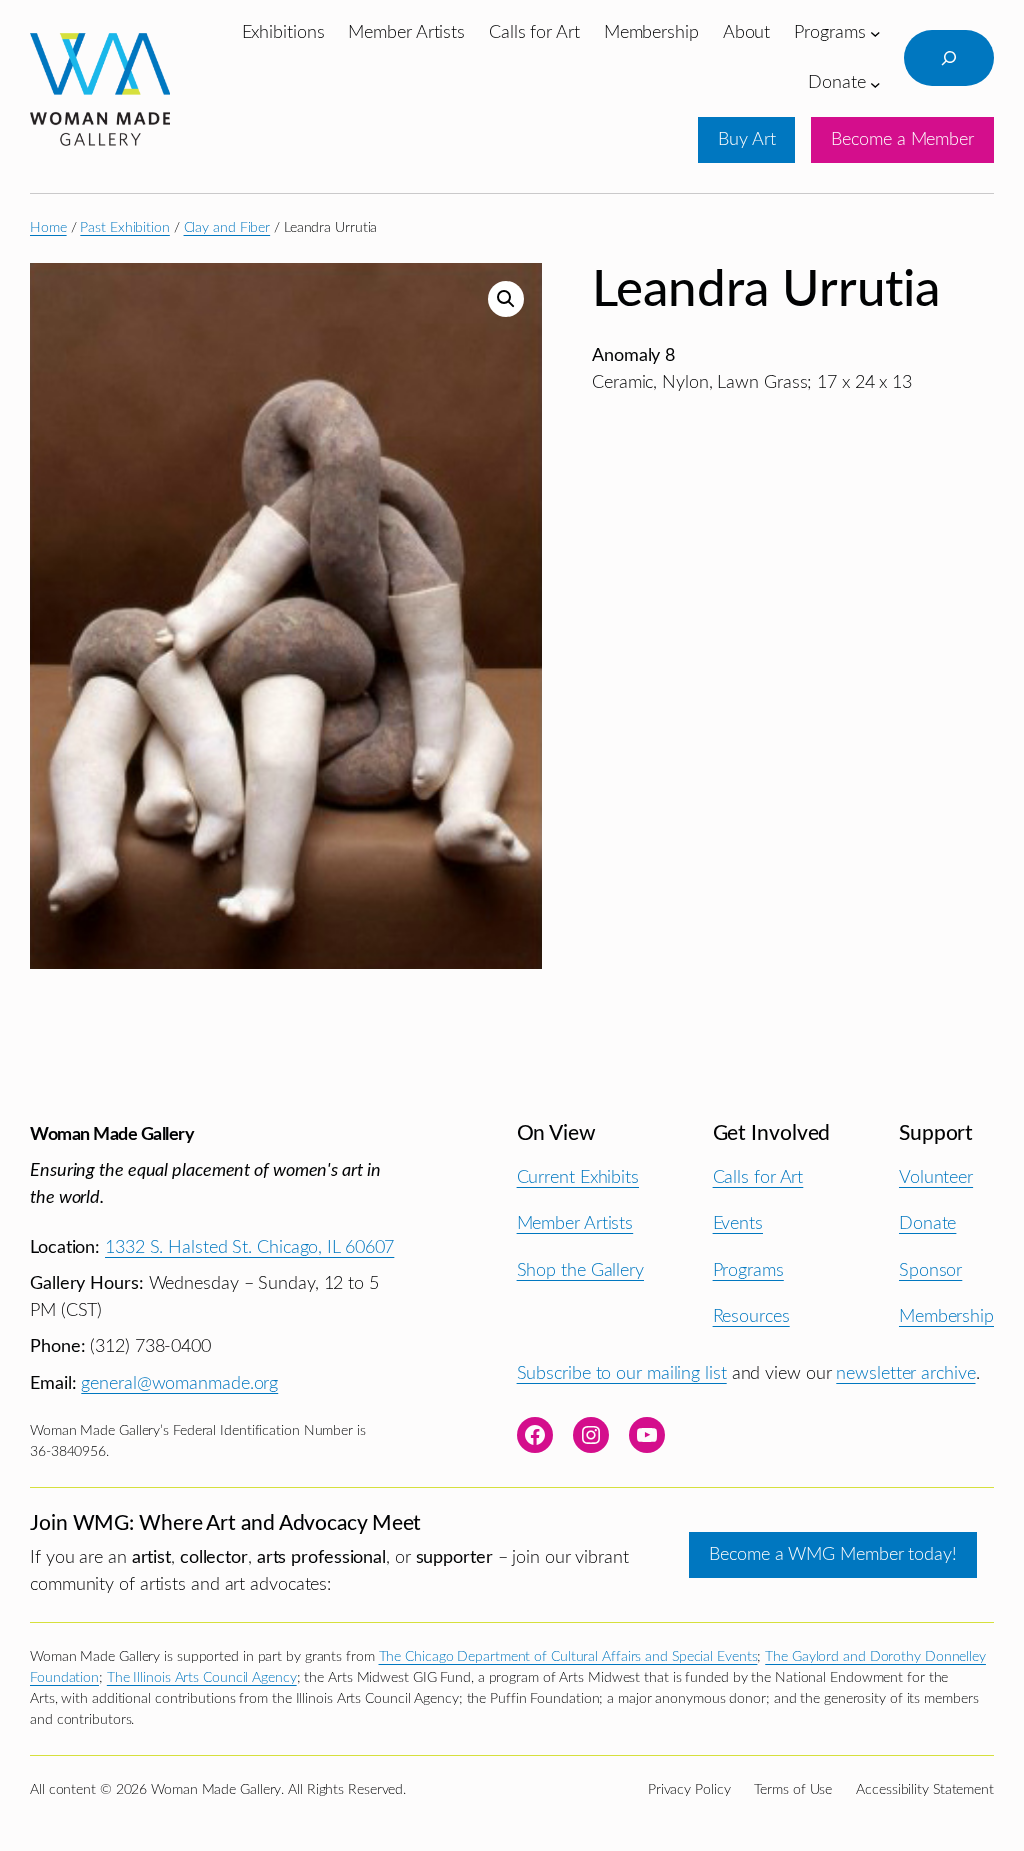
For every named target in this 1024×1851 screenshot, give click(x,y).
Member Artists (575, 1223)
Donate (927, 1223)
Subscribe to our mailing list (622, 1373)
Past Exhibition (125, 228)
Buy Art (746, 139)
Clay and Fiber (227, 228)
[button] (506, 299)
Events (738, 1223)
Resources (751, 1316)
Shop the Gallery (580, 1270)
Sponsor (930, 1270)
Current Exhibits (578, 1177)
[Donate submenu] (875, 83)
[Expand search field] (949, 58)
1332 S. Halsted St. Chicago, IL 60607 (249, 1247)
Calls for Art (758, 1177)
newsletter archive (905, 1373)
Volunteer (936, 1177)
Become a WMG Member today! (832, 1554)
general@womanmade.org (179, 1383)
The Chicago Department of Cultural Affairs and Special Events (568, 1657)
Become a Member (902, 139)
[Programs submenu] (875, 33)
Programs (748, 1270)
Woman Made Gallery (112, 1134)
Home (48, 228)
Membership (946, 1316)
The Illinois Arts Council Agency (202, 1678)
